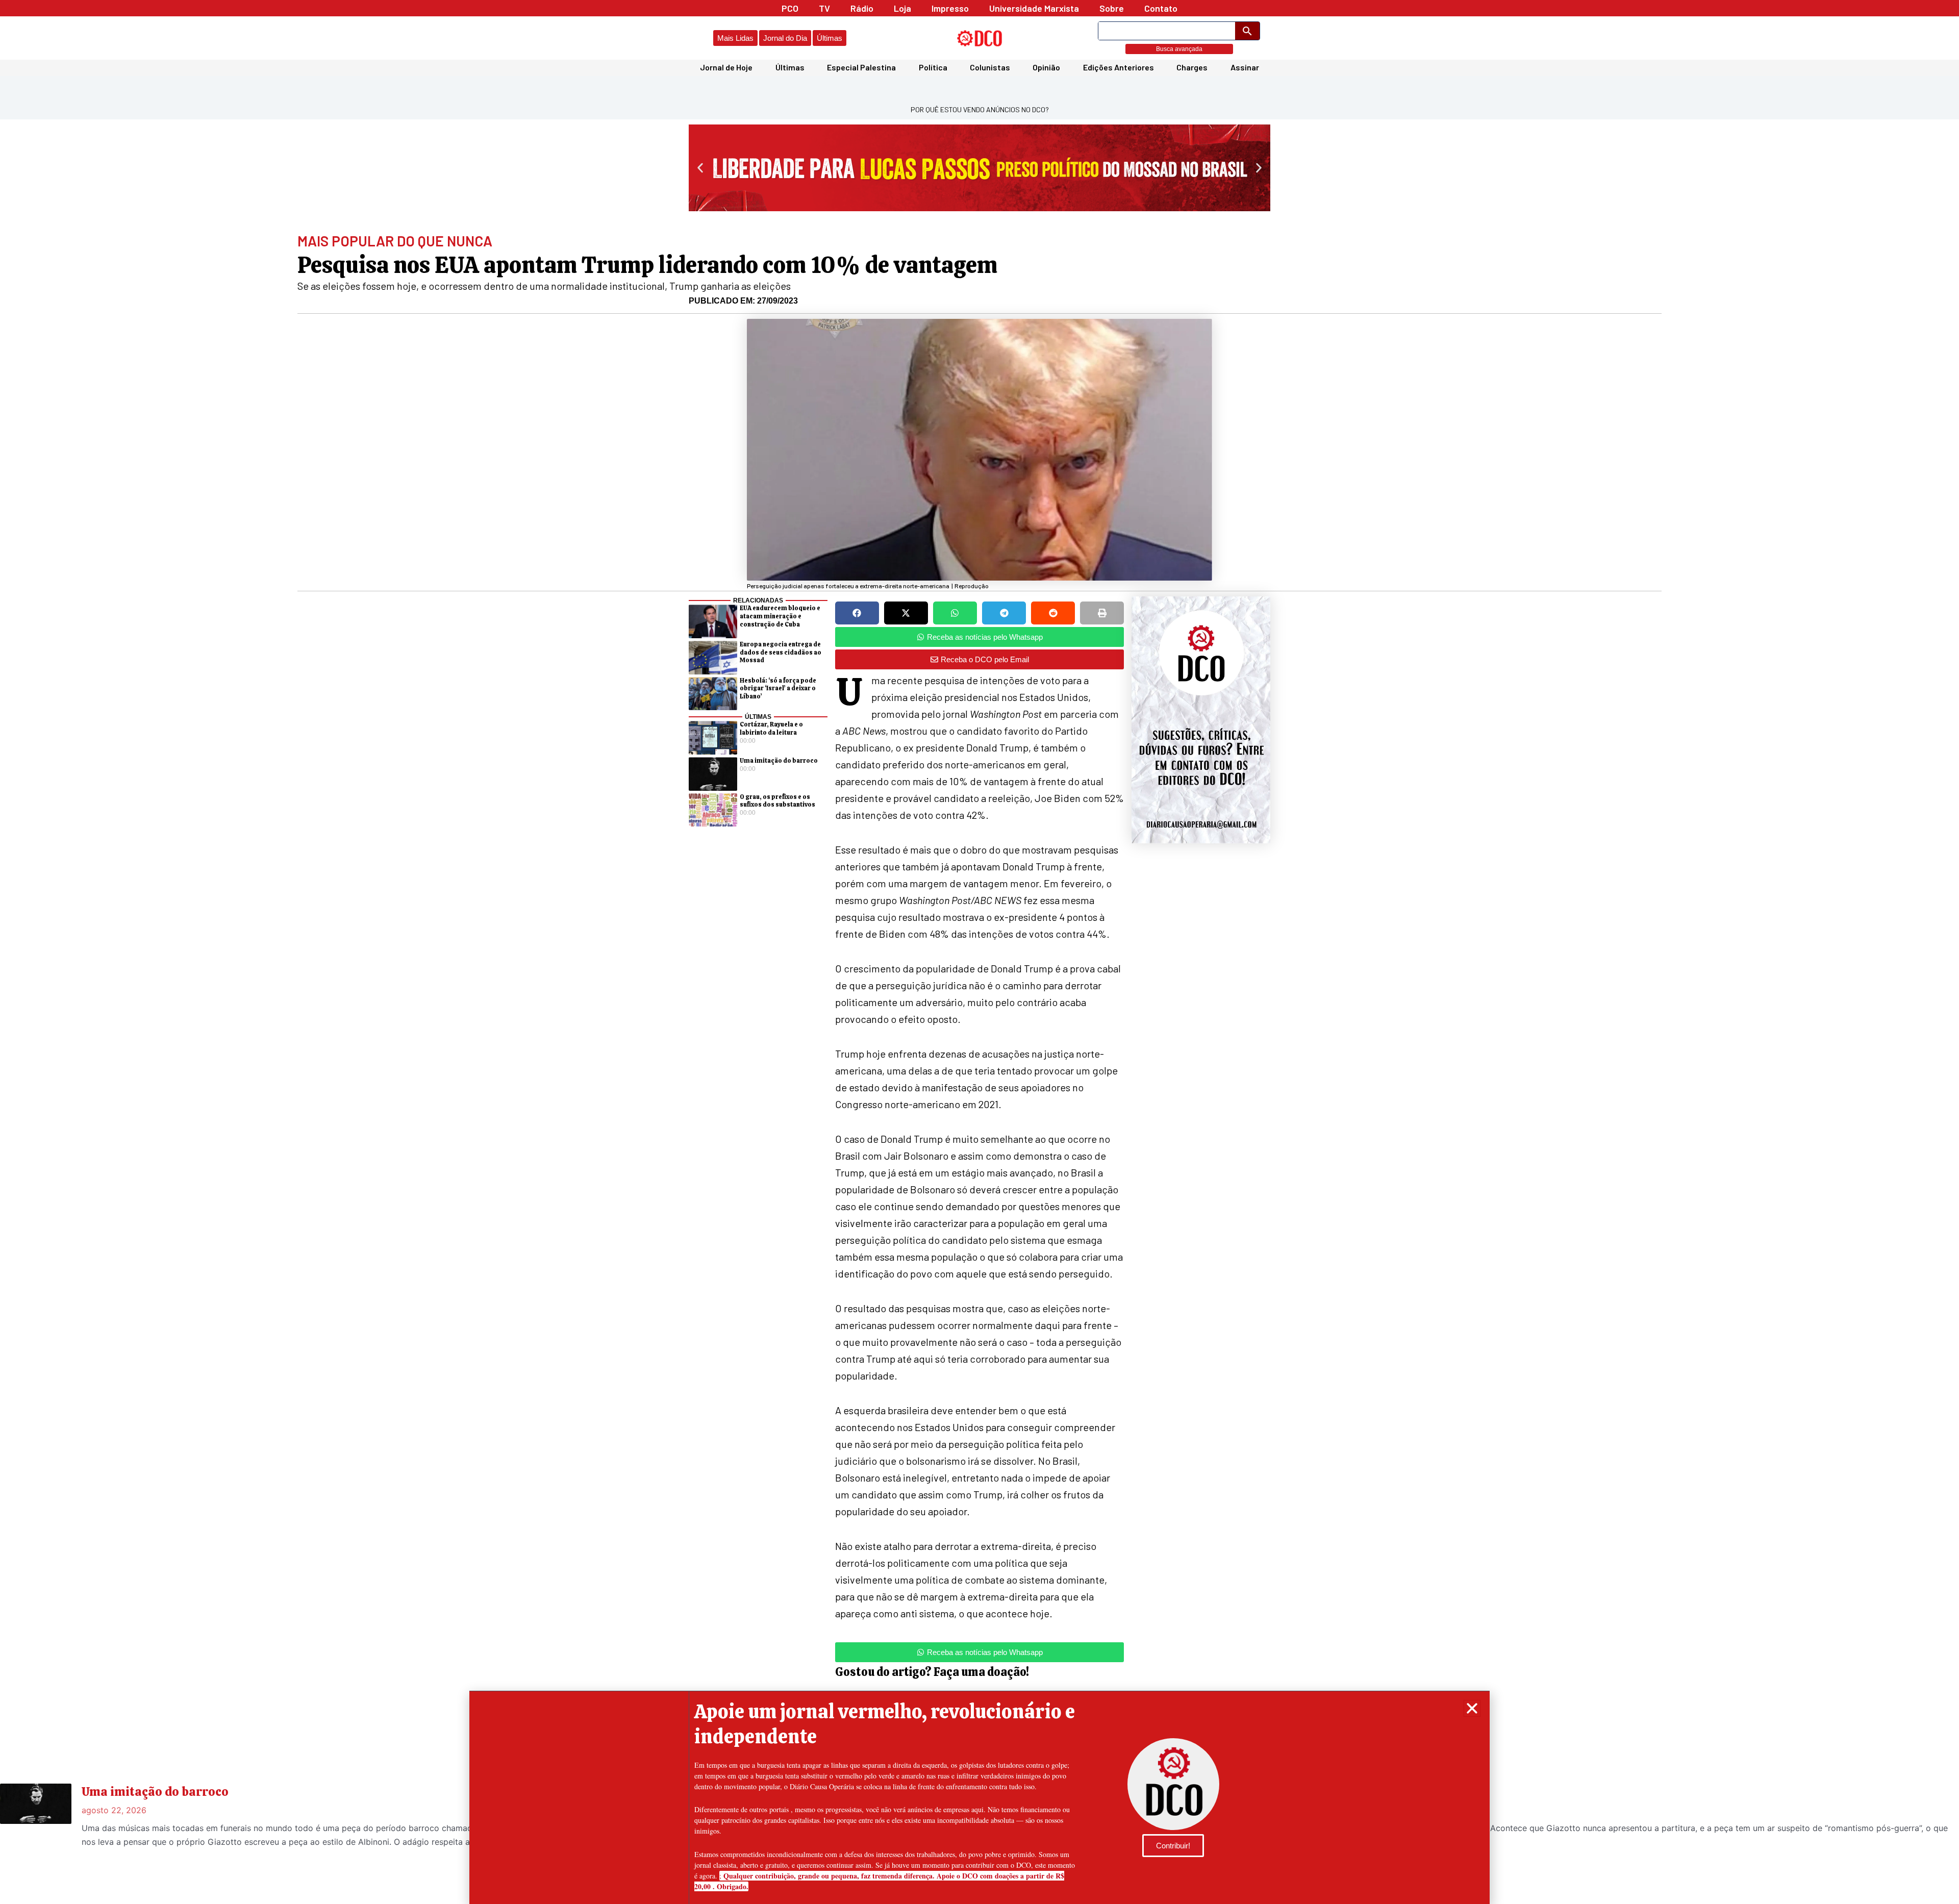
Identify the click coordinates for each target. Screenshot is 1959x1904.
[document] (979, 952)
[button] (1472, 1708)
